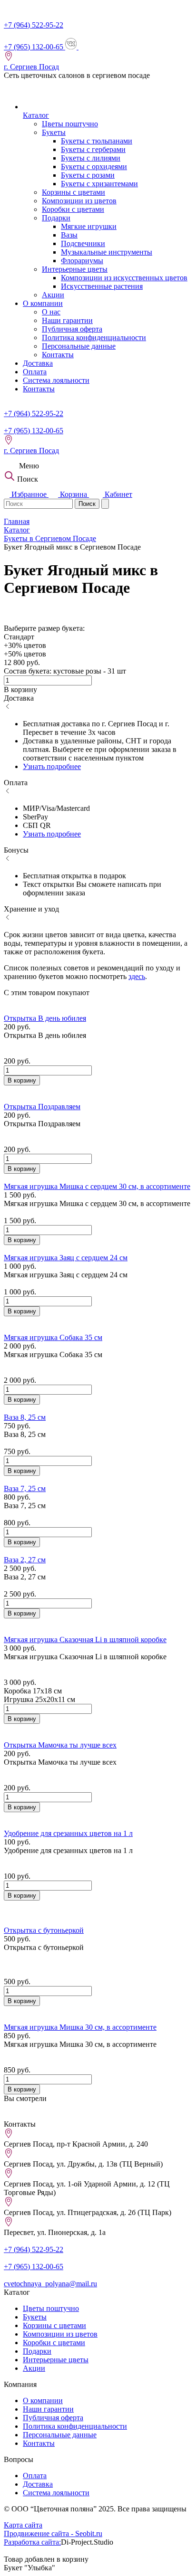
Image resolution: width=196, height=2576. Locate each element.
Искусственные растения (102, 286)
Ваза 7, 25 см (25, 1488)
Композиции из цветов (79, 201)
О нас (51, 312)
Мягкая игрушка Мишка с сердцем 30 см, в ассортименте (97, 1186)
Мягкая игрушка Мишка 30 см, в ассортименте (80, 2027)
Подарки (56, 218)
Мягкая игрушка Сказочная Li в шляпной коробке (85, 1640)
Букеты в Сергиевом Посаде (50, 538)
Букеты (54, 132)
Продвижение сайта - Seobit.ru (53, 2533)
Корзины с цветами (73, 192)
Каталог (36, 115)
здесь (137, 976)
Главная (17, 521)
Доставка (38, 363)
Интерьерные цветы (75, 269)
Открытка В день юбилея (45, 1018)
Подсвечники (83, 243)
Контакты (58, 355)
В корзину (22, 1080)
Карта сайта (23, 2525)
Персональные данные (79, 346)
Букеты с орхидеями (94, 166)
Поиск (87, 504)
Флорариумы (82, 261)
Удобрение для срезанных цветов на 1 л (68, 1833)
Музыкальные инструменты (107, 252)
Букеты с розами (88, 175)
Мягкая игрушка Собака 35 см (53, 1337)
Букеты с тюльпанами (97, 141)
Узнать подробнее (52, 766)
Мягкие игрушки (89, 226)
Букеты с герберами (93, 149)
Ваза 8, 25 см (25, 1417)
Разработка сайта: (32, 2542)
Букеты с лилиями (91, 158)
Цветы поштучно (70, 124)
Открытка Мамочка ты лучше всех (60, 1745)
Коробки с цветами (73, 209)
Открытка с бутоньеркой (44, 1930)
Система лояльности (56, 380)
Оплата (35, 372)
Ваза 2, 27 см (25, 1560)
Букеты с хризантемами (99, 184)
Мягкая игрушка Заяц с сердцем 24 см (66, 1258)
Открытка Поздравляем (42, 1107)
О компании (43, 303)
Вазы (69, 235)
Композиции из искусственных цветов (124, 278)
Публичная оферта (72, 329)
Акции (53, 295)
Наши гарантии (67, 320)
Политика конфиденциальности (94, 337)
